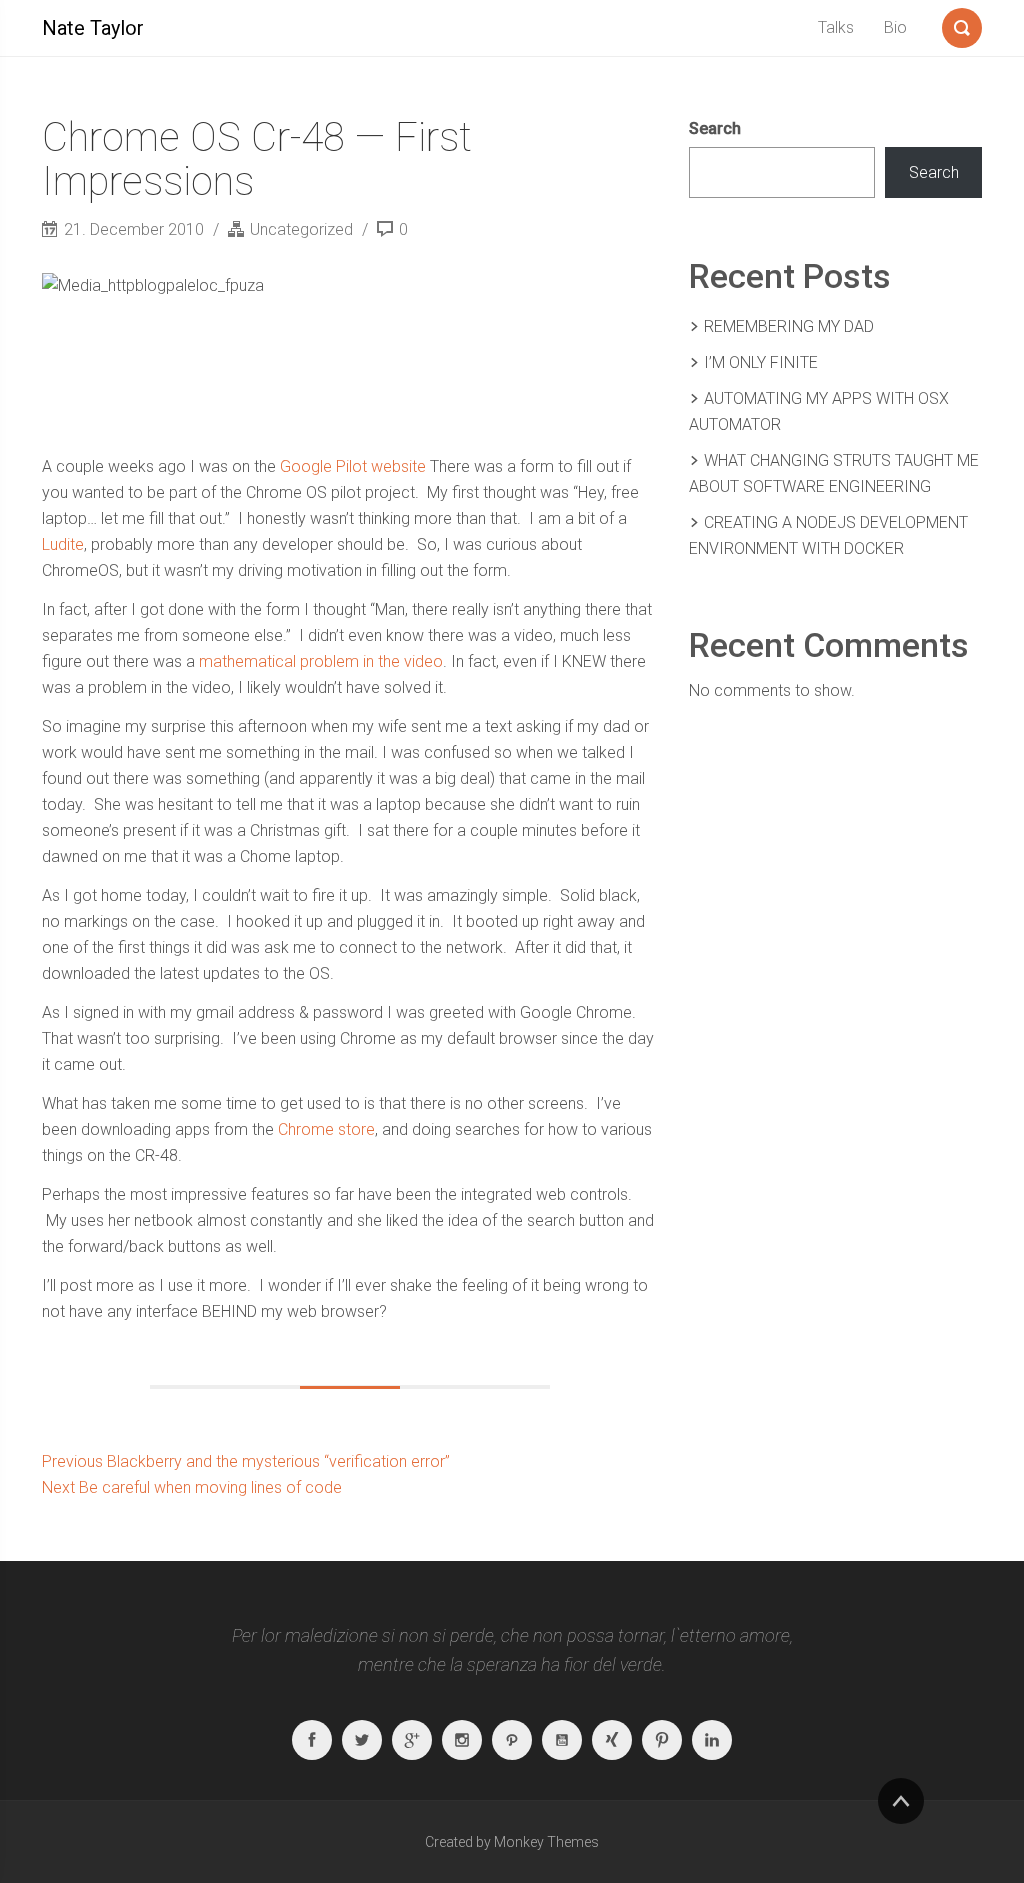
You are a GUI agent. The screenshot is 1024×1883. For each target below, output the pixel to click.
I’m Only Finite (761, 362)
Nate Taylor (93, 28)
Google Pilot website (353, 466)
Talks (836, 27)
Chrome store (326, 1129)
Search (715, 128)
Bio (895, 27)
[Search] (962, 24)
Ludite (63, 544)
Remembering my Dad (789, 326)
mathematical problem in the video (321, 661)
